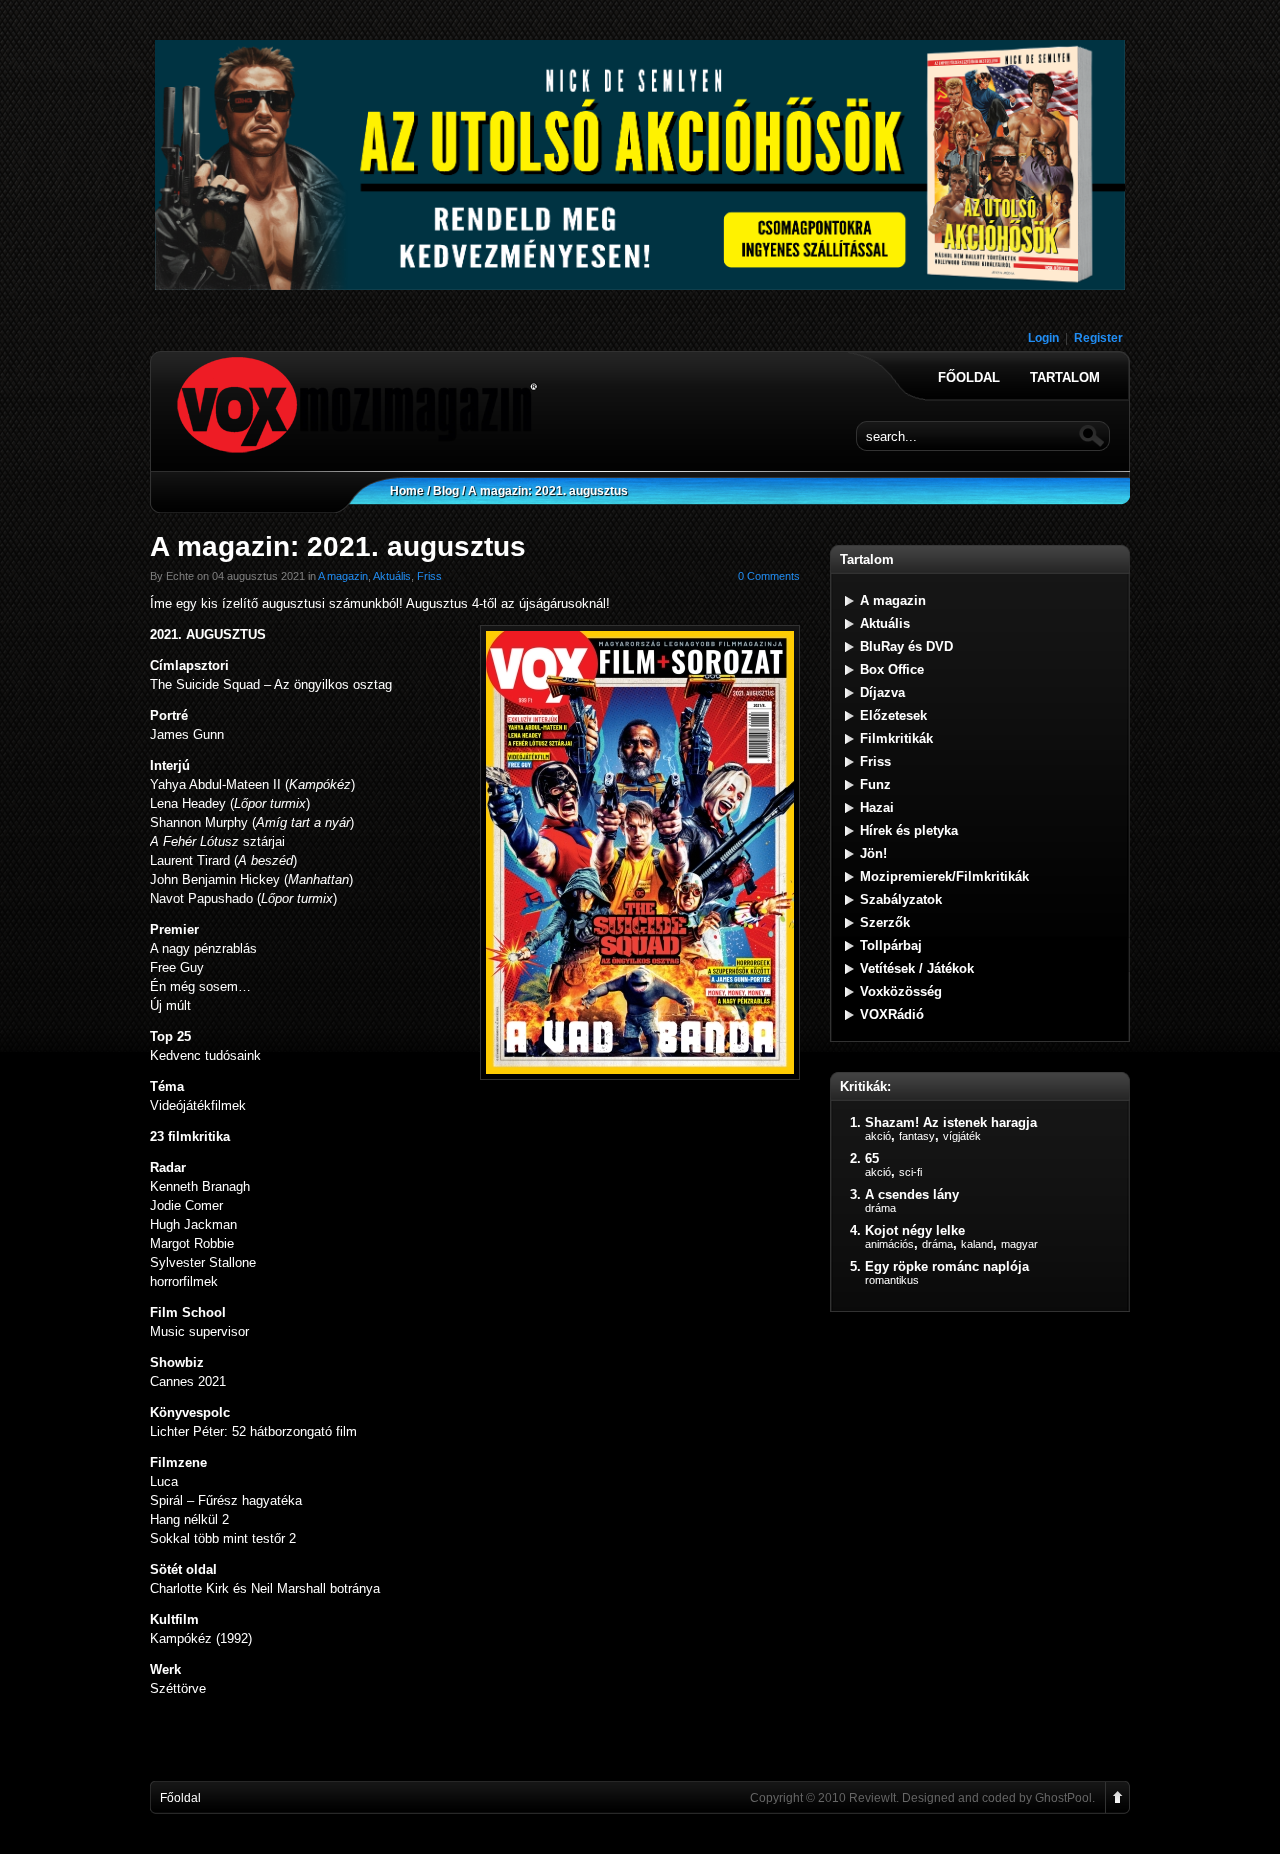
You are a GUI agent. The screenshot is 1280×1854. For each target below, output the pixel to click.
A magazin (343, 576)
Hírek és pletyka (909, 830)
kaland (977, 1244)
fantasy (917, 1136)
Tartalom (1065, 378)
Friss (429, 576)
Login (1043, 338)
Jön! (873, 853)
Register (1098, 338)
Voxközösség (901, 991)
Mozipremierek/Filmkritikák (944, 876)
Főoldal (969, 378)
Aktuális (392, 576)
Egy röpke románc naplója (947, 1266)
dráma (880, 1208)
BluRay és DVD (906, 646)
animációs (889, 1244)
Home (407, 491)
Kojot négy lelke (915, 1230)
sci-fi (910, 1172)
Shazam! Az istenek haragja (951, 1122)
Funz (875, 784)
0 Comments (769, 576)
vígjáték (962, 1136)
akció (878, 1136)
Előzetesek (893, 715)
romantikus (892, 1280)
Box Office (892, 669)
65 (872, 1158)
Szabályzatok (901, 899)
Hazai (877, 807)
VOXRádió (892, 1014)
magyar (1019, 1244)
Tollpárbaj (891, 945)
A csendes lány (912, 1194)
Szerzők (885, 922)
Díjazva (882, 692)
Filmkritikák (896, 738)
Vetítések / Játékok (917, 968)
